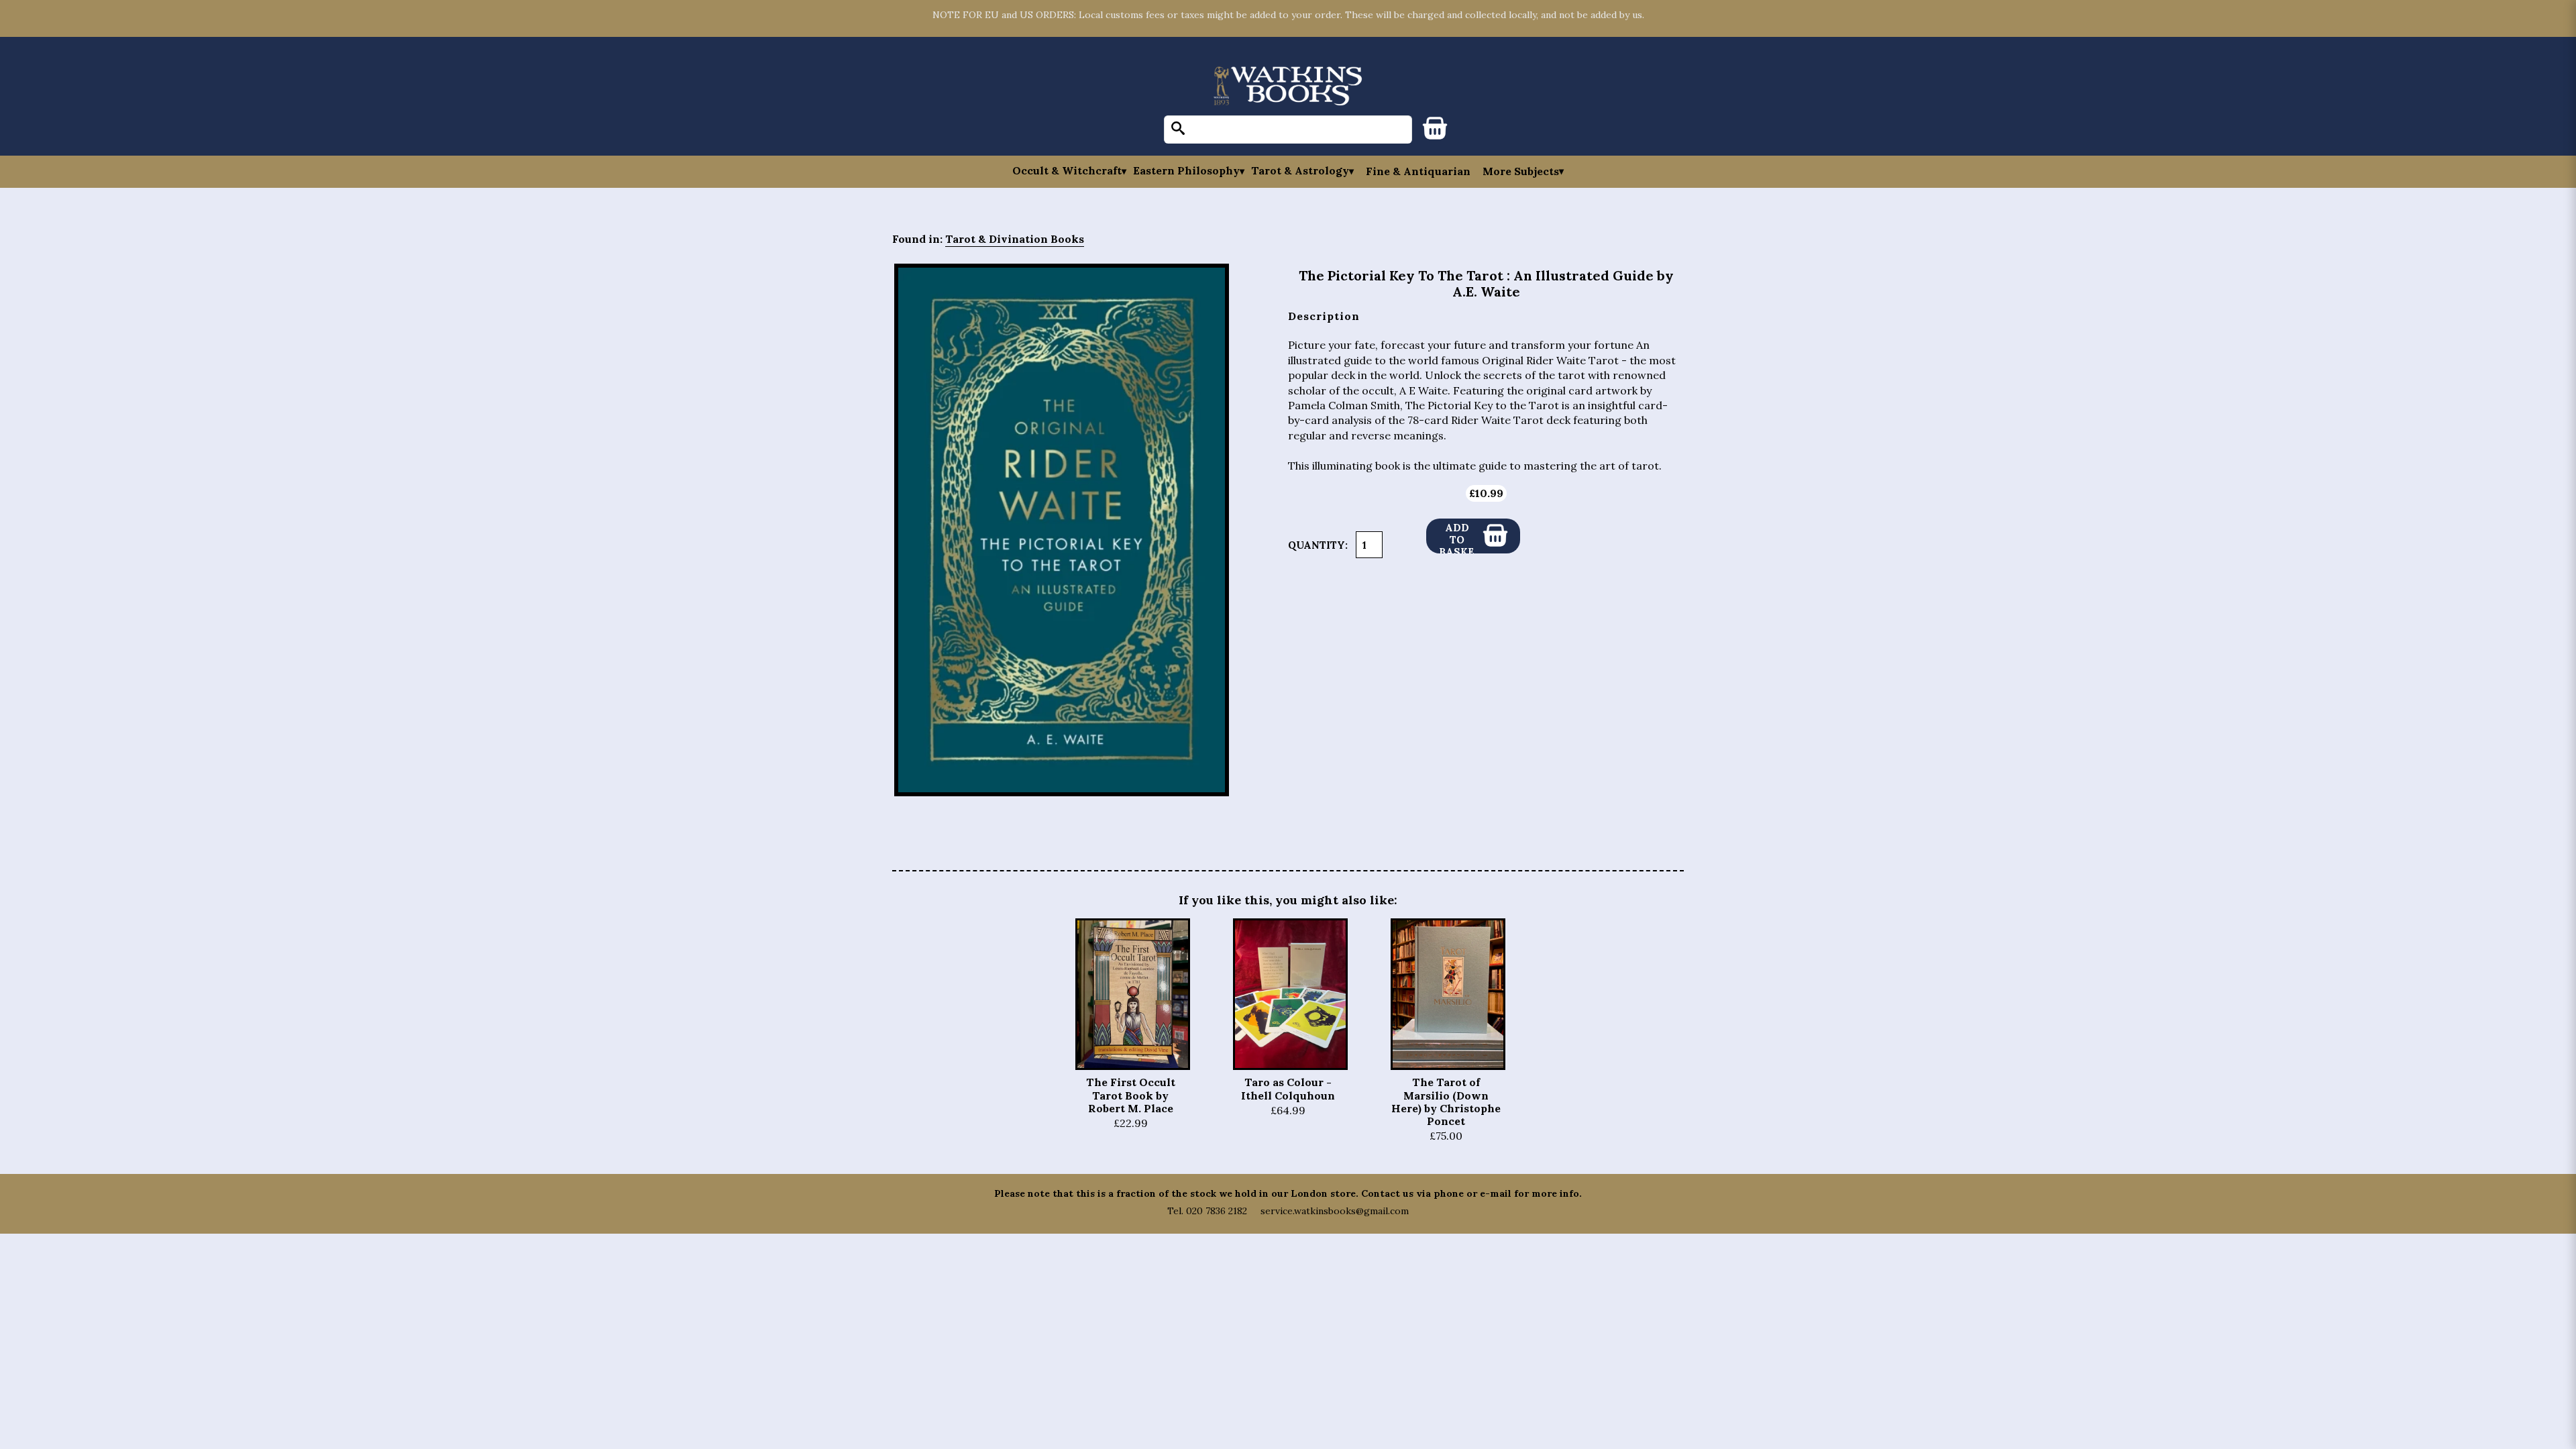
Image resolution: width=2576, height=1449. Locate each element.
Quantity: (1318, 545)
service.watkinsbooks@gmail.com (1335, 1211)
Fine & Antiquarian (1418, 171)
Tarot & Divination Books (1015, 239)
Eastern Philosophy (1186, 171)
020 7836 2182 (1217, 1211)
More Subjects (1521, 171)
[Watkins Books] (1288, 87)
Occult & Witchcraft (1067, 171)
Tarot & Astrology (1300, 171)
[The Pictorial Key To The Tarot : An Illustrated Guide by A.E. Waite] (1062, 530)
